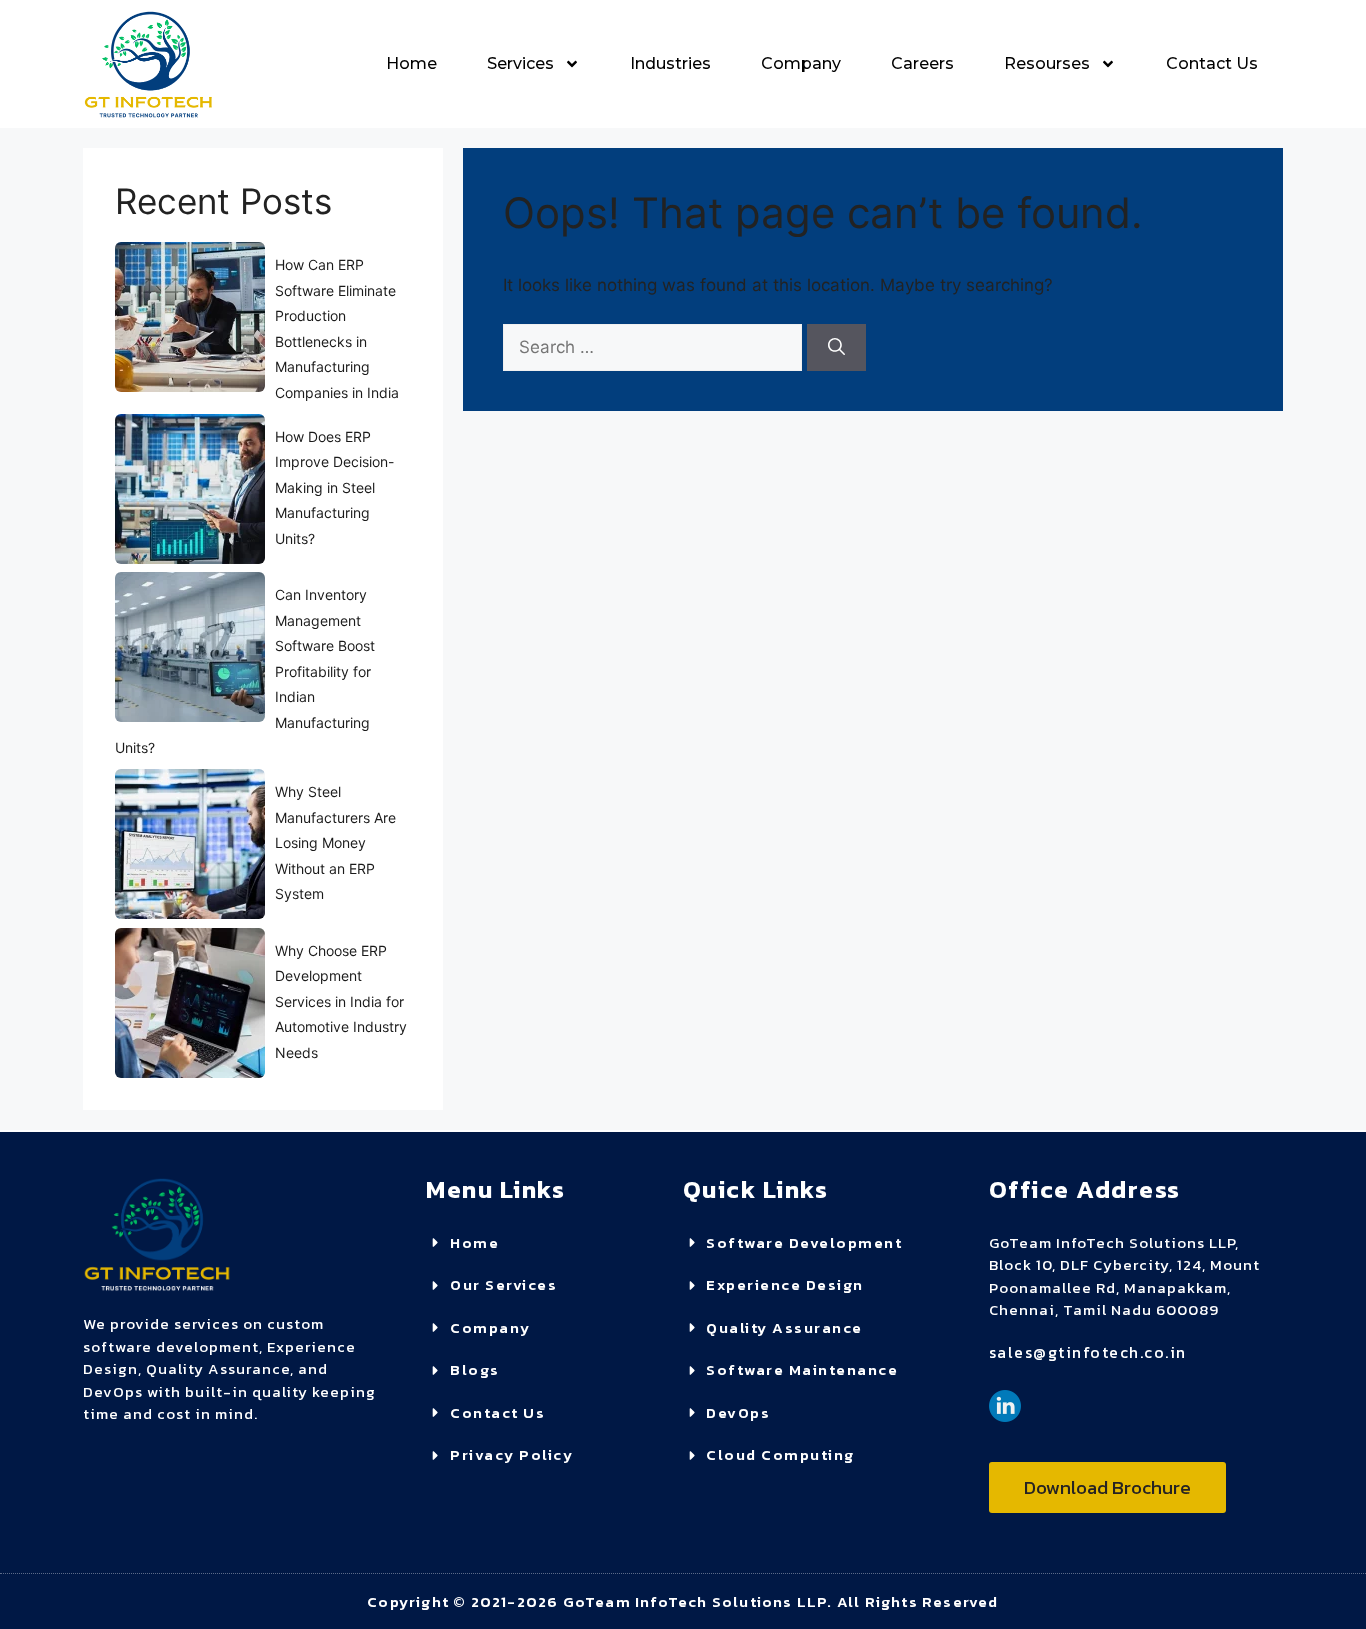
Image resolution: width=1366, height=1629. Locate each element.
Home (411, 63)
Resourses (1047, 63)
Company (801, 63)
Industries (670, 63)
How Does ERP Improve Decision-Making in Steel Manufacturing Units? (334, 487)
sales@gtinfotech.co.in (1088, 1352)
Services (520, 63)
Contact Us (1212, 63)
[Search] (836, 348)
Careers (922, 63)
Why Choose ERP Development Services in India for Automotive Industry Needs (341, 1001)
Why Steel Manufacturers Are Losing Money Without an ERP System (335, 842)
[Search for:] (655, 347)
